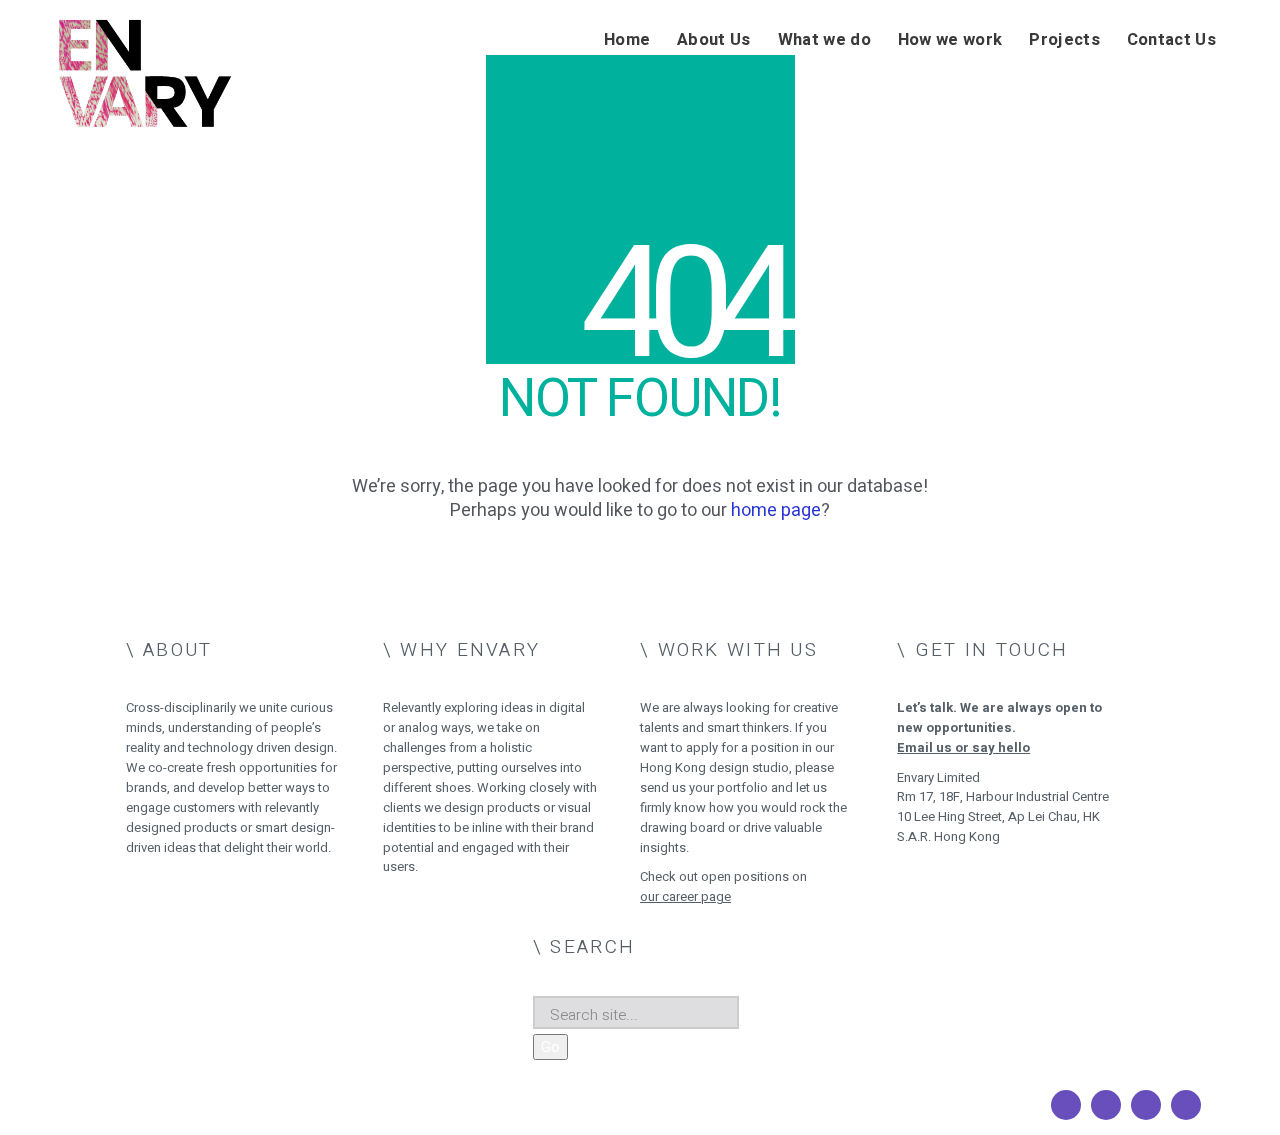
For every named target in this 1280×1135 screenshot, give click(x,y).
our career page (685, 896)
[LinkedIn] (1146, 1105)
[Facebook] (1066, 1105)
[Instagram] (1106, 1105)
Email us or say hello (963, 747)
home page (776, 510)
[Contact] (1186, 1105)
